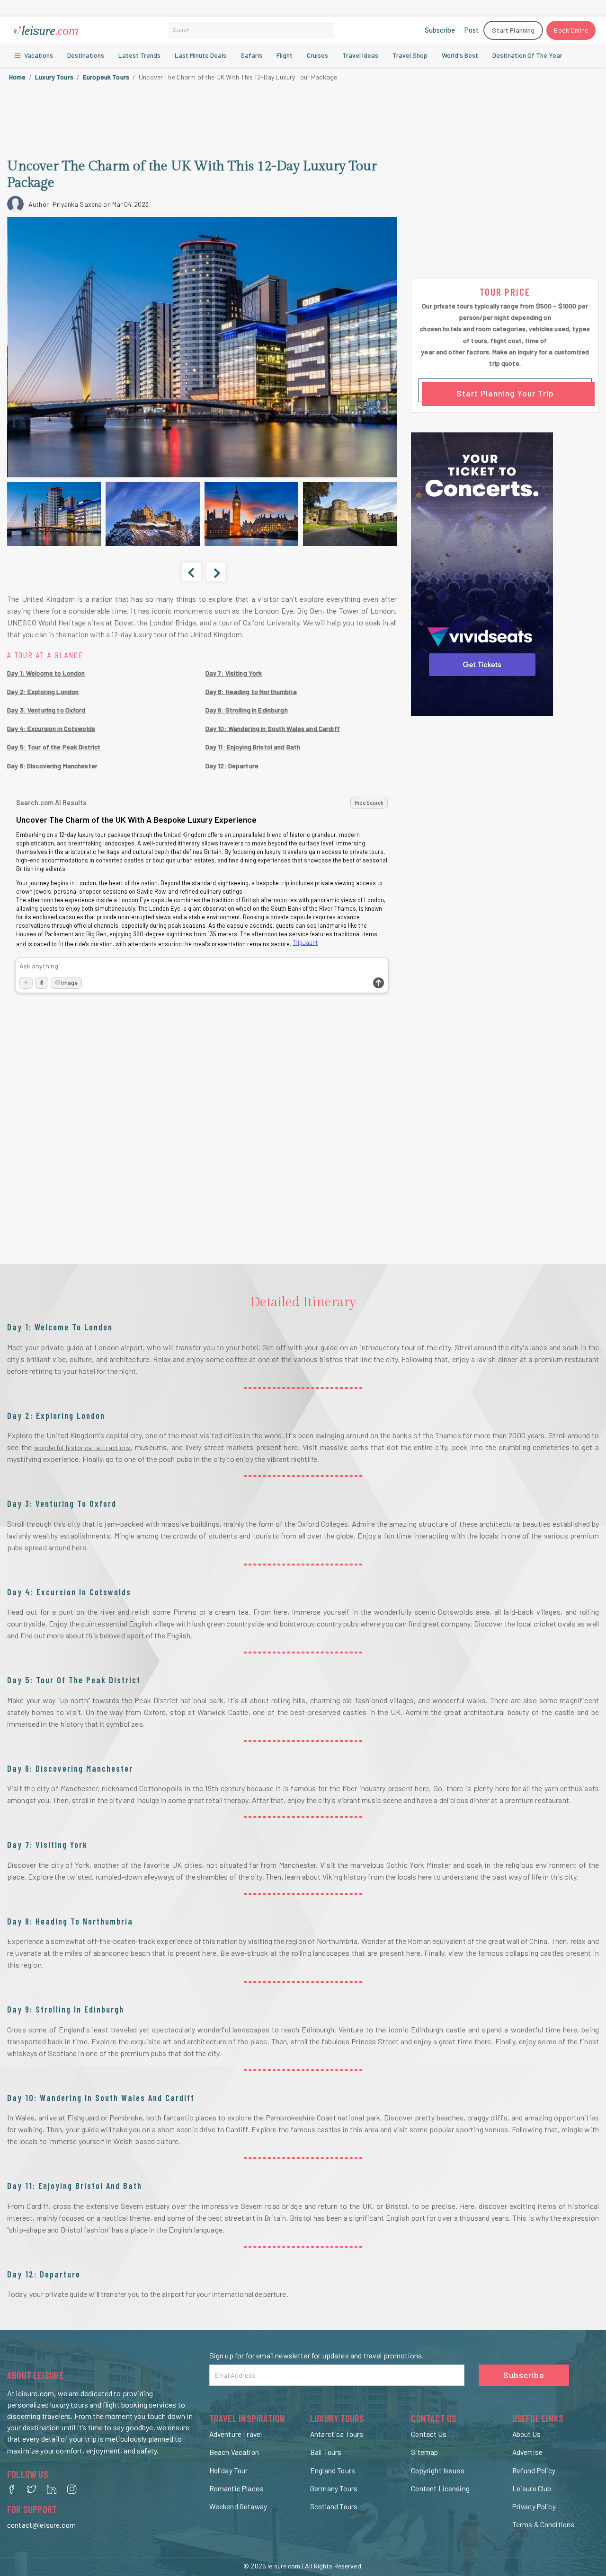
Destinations (86, 55)
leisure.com (284, 2566)
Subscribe (440, 30)
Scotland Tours (334, 2506)
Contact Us (429, 2434)
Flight (285, 55)
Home (18, 77)
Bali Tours (326, 2452)
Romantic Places (236, 2488)
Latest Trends (139, 55)
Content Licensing (440, 2488)
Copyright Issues (437, 2470)
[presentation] (192, 572)
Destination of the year (527, 55)
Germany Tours (334, 2488)
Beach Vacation (234, 2452)
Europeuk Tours (106, 77)
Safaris (251, 55)
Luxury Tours (54, 77)
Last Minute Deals (201, 55)
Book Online (571, 30)
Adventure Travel (236, 2434)
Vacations (38, 55)
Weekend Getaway (238, 2506)
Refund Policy (534, 2470)
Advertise (527, 2452)
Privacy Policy (534, 2506)
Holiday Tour (229, 2470)
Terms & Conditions (544, 2524)
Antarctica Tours (337, 2434)
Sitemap (424, 2452)
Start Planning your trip (505, 393)
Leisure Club (532, 2488)
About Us (526, 2434)
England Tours (333, 2470)
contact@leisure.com (41, 2525)
